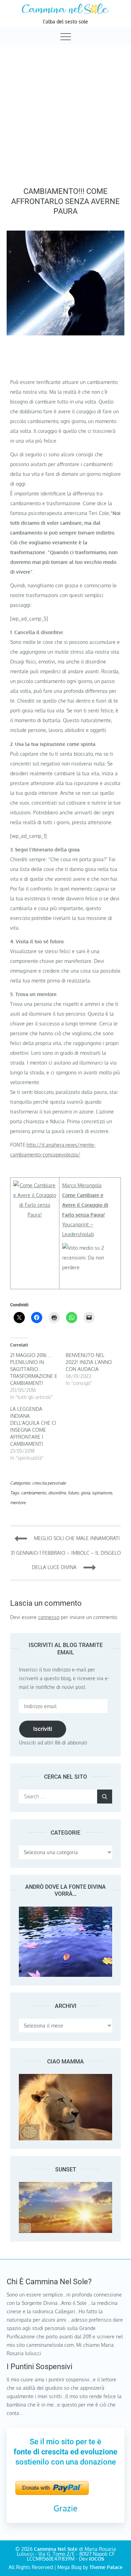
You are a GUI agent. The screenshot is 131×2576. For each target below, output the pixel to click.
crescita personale (49, 1483)
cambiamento (34, 1493)
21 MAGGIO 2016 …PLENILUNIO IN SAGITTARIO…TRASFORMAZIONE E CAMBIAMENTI (34, 1369)
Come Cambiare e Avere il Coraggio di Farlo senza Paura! (85, 1205)
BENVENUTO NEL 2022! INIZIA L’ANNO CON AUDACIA (89, 1362)
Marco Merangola (82, 1185)
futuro (73, 1493)
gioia (85, 1493)
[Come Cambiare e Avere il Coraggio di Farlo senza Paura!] (35, 1185)
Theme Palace (106, 2567)
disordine (57, 1493)
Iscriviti (43, 1729)
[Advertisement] (65, 114)
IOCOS (97, 2559)
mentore (18, 1503)
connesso (49, 1617)
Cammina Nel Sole (56, 2549)
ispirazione (102, 1493)
